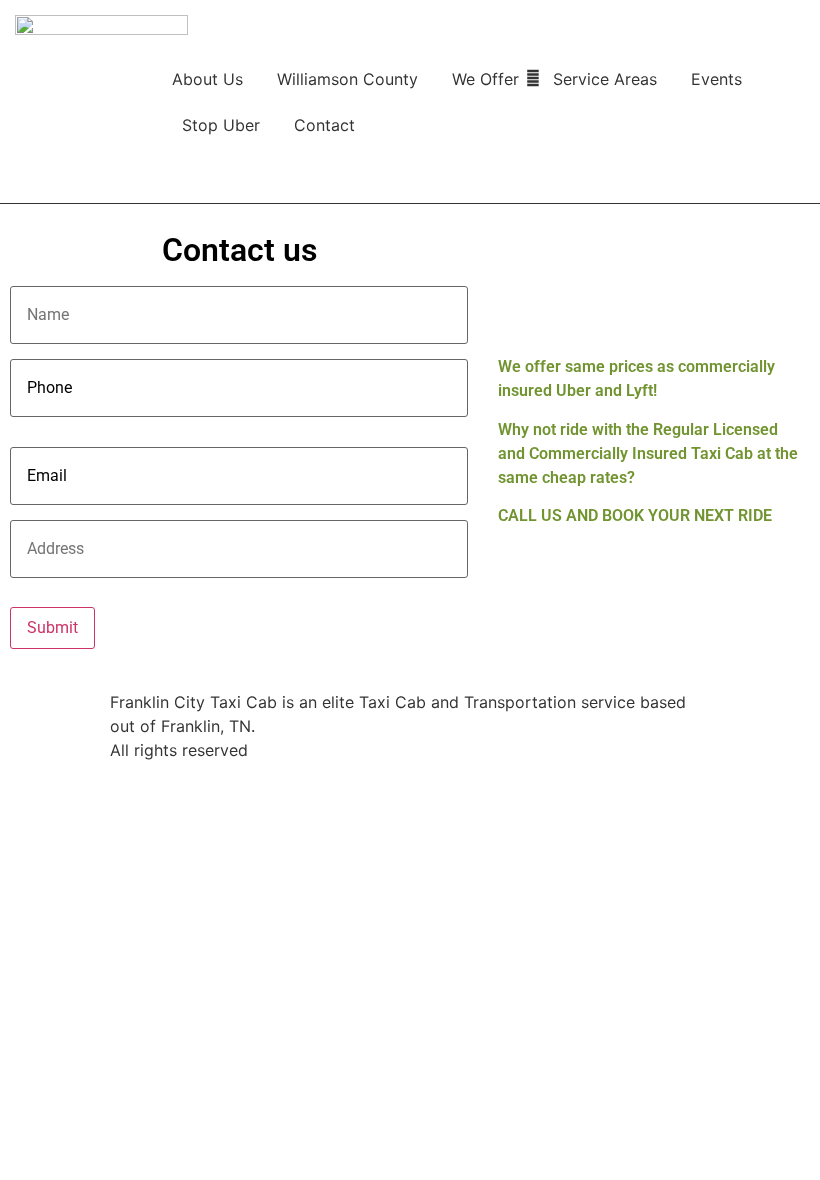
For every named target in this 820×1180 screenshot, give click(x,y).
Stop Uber (221, 125)
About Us (207, 79)
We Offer (485, 79)
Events (716, 79)
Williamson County (347, 79)
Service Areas (605, 79)
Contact (324, 125)
